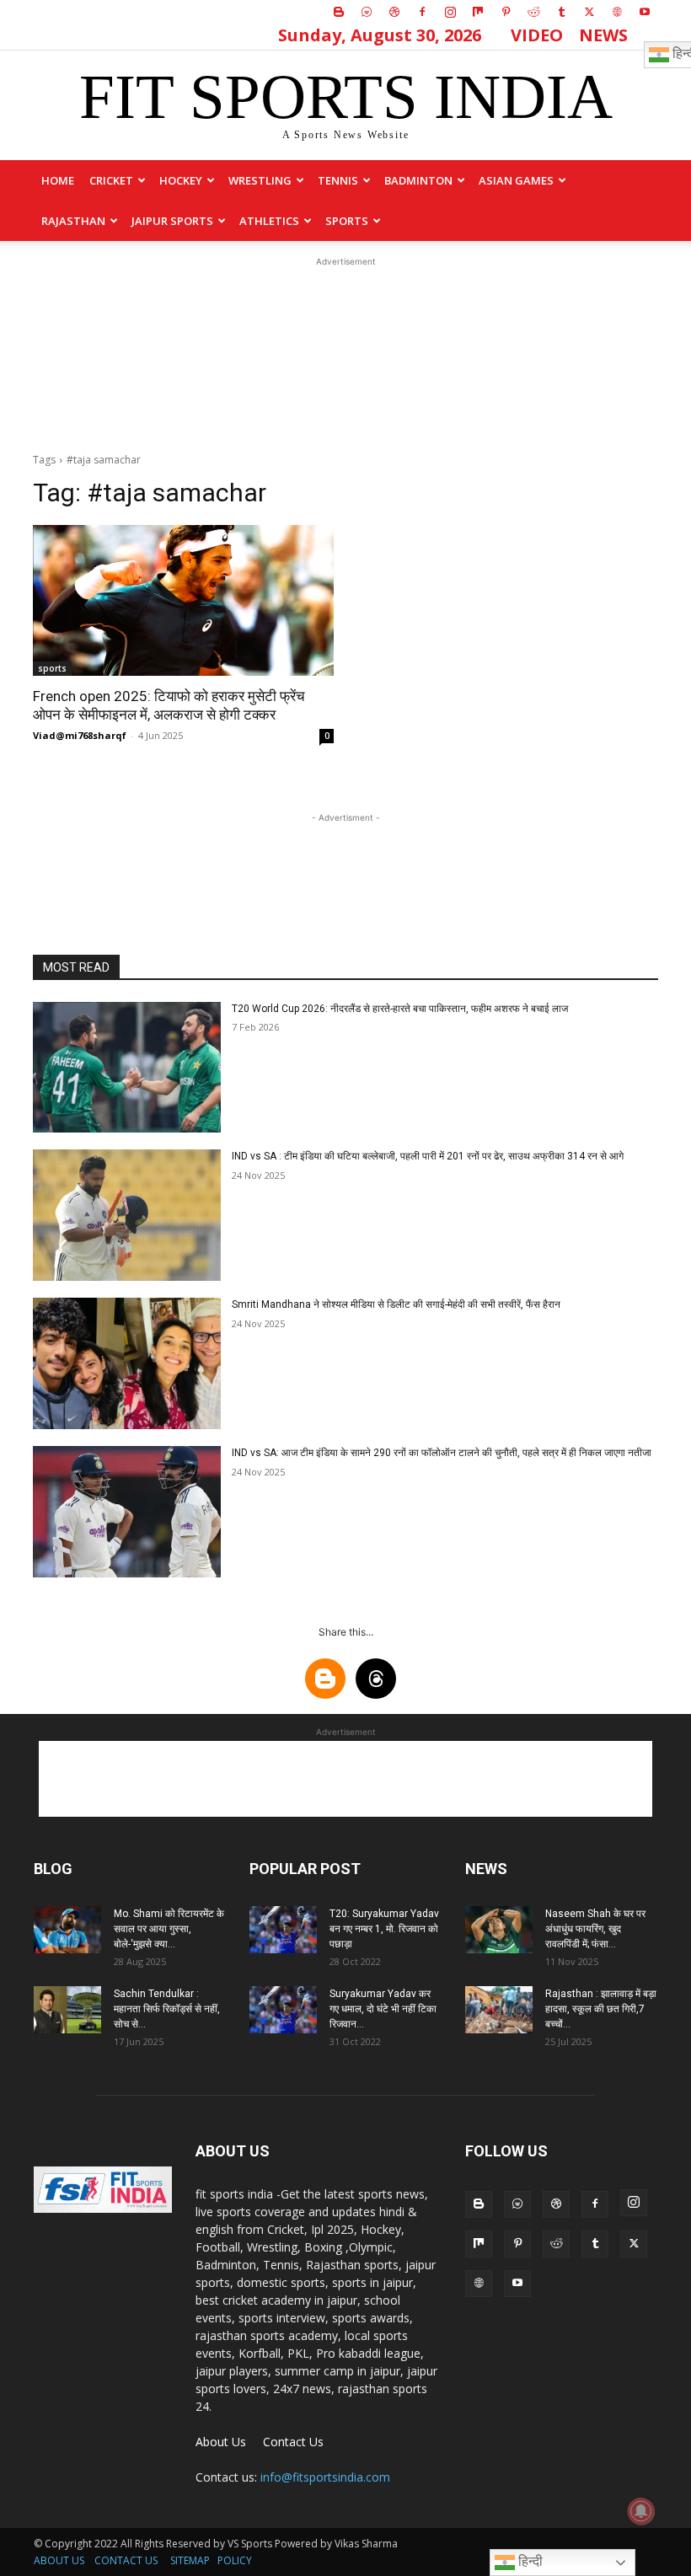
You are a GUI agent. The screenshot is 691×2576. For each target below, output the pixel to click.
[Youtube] (645, 12)
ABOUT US (59, 2560)
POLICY (235, 2560)
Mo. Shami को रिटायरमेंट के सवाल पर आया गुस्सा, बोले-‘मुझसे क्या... (169, 1929)
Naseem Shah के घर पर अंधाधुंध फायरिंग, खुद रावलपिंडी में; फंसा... (595, 1929)
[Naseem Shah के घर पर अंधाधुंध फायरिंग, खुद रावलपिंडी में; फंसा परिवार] (499, 1930)
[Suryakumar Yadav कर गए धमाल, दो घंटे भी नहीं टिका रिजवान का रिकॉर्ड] (283, 2010)
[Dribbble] (394, 12)
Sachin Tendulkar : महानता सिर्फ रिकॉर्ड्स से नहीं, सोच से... (167, 2009)
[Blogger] (339, 12)
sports (347, 221)
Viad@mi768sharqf (80, 735)
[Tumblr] (561, 12)
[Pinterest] (506, 12)
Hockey (181, 180)
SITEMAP (190, 2560)
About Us (221, 2442)
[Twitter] (589, 12)
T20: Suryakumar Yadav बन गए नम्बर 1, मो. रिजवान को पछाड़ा (384, 1929)
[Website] (617, 12)
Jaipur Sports (172, 221)
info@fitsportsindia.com (325, 2477)
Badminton (418, 180)
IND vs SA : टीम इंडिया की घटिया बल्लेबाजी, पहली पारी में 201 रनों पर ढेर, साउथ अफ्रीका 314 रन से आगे (428, 1156)
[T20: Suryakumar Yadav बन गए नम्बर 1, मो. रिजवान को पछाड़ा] (283, 1930)
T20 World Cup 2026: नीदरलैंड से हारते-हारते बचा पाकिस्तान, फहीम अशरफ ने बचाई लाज (400, 1009)
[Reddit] (533, 12)
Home (58, 180)
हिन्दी (529, 2561)
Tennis (338, 180)
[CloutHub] (367, 12)
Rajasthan (73, 221)
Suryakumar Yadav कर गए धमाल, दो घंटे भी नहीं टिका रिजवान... (383, 2009)
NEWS (603, 35)
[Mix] (478, 12)
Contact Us (293, 2442)
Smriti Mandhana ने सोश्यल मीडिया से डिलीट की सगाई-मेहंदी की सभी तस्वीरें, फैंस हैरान (396, 1304)
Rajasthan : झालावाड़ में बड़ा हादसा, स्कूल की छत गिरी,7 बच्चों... (601, 2009)
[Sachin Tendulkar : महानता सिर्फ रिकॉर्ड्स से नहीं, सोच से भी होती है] (67, 2010)
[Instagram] (450, 12)
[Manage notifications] (641, 2511)
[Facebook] (422, 12)
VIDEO (537, 35)
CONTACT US (126, 2560)
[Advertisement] (345, 355)
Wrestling (260, 180)
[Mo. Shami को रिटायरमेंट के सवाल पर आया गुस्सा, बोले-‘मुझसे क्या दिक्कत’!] (67, 1930)
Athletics (269, 221)
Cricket (111, 180)
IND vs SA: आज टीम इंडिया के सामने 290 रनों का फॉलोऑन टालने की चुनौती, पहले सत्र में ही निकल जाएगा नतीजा (442, 1453)
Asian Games (516, 180)
